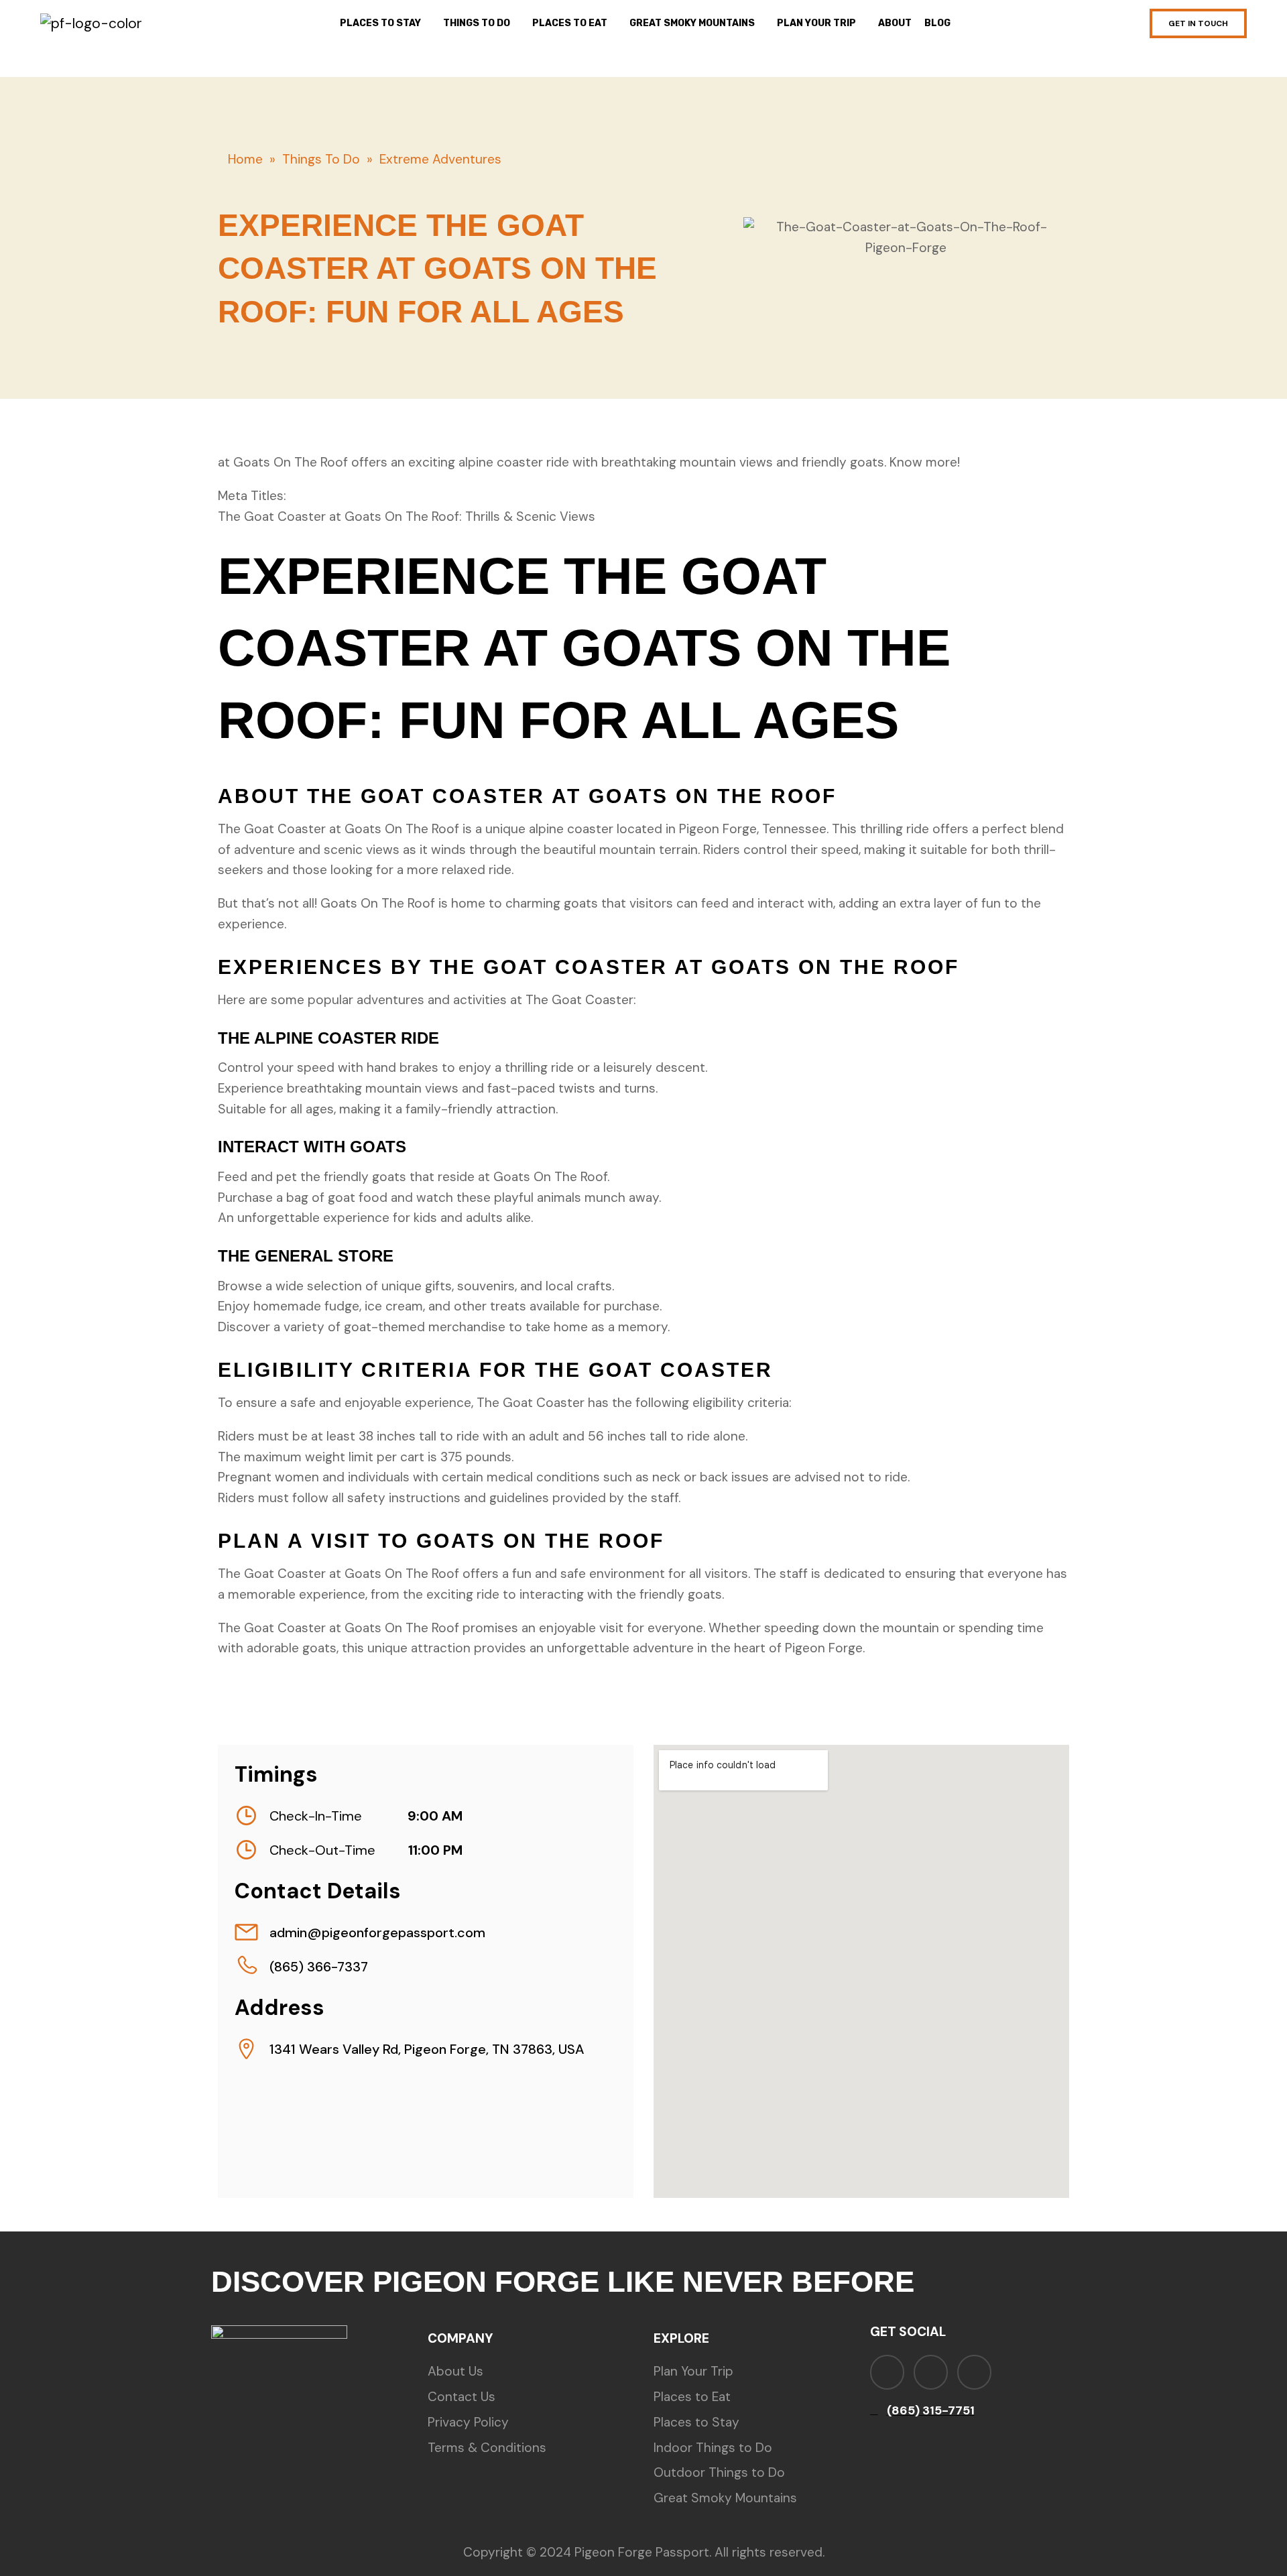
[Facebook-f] (887, 2372)
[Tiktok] (974, 2372)
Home (245, 159)
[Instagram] (931, 2372)
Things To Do (321, 159)
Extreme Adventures (440, 159)
